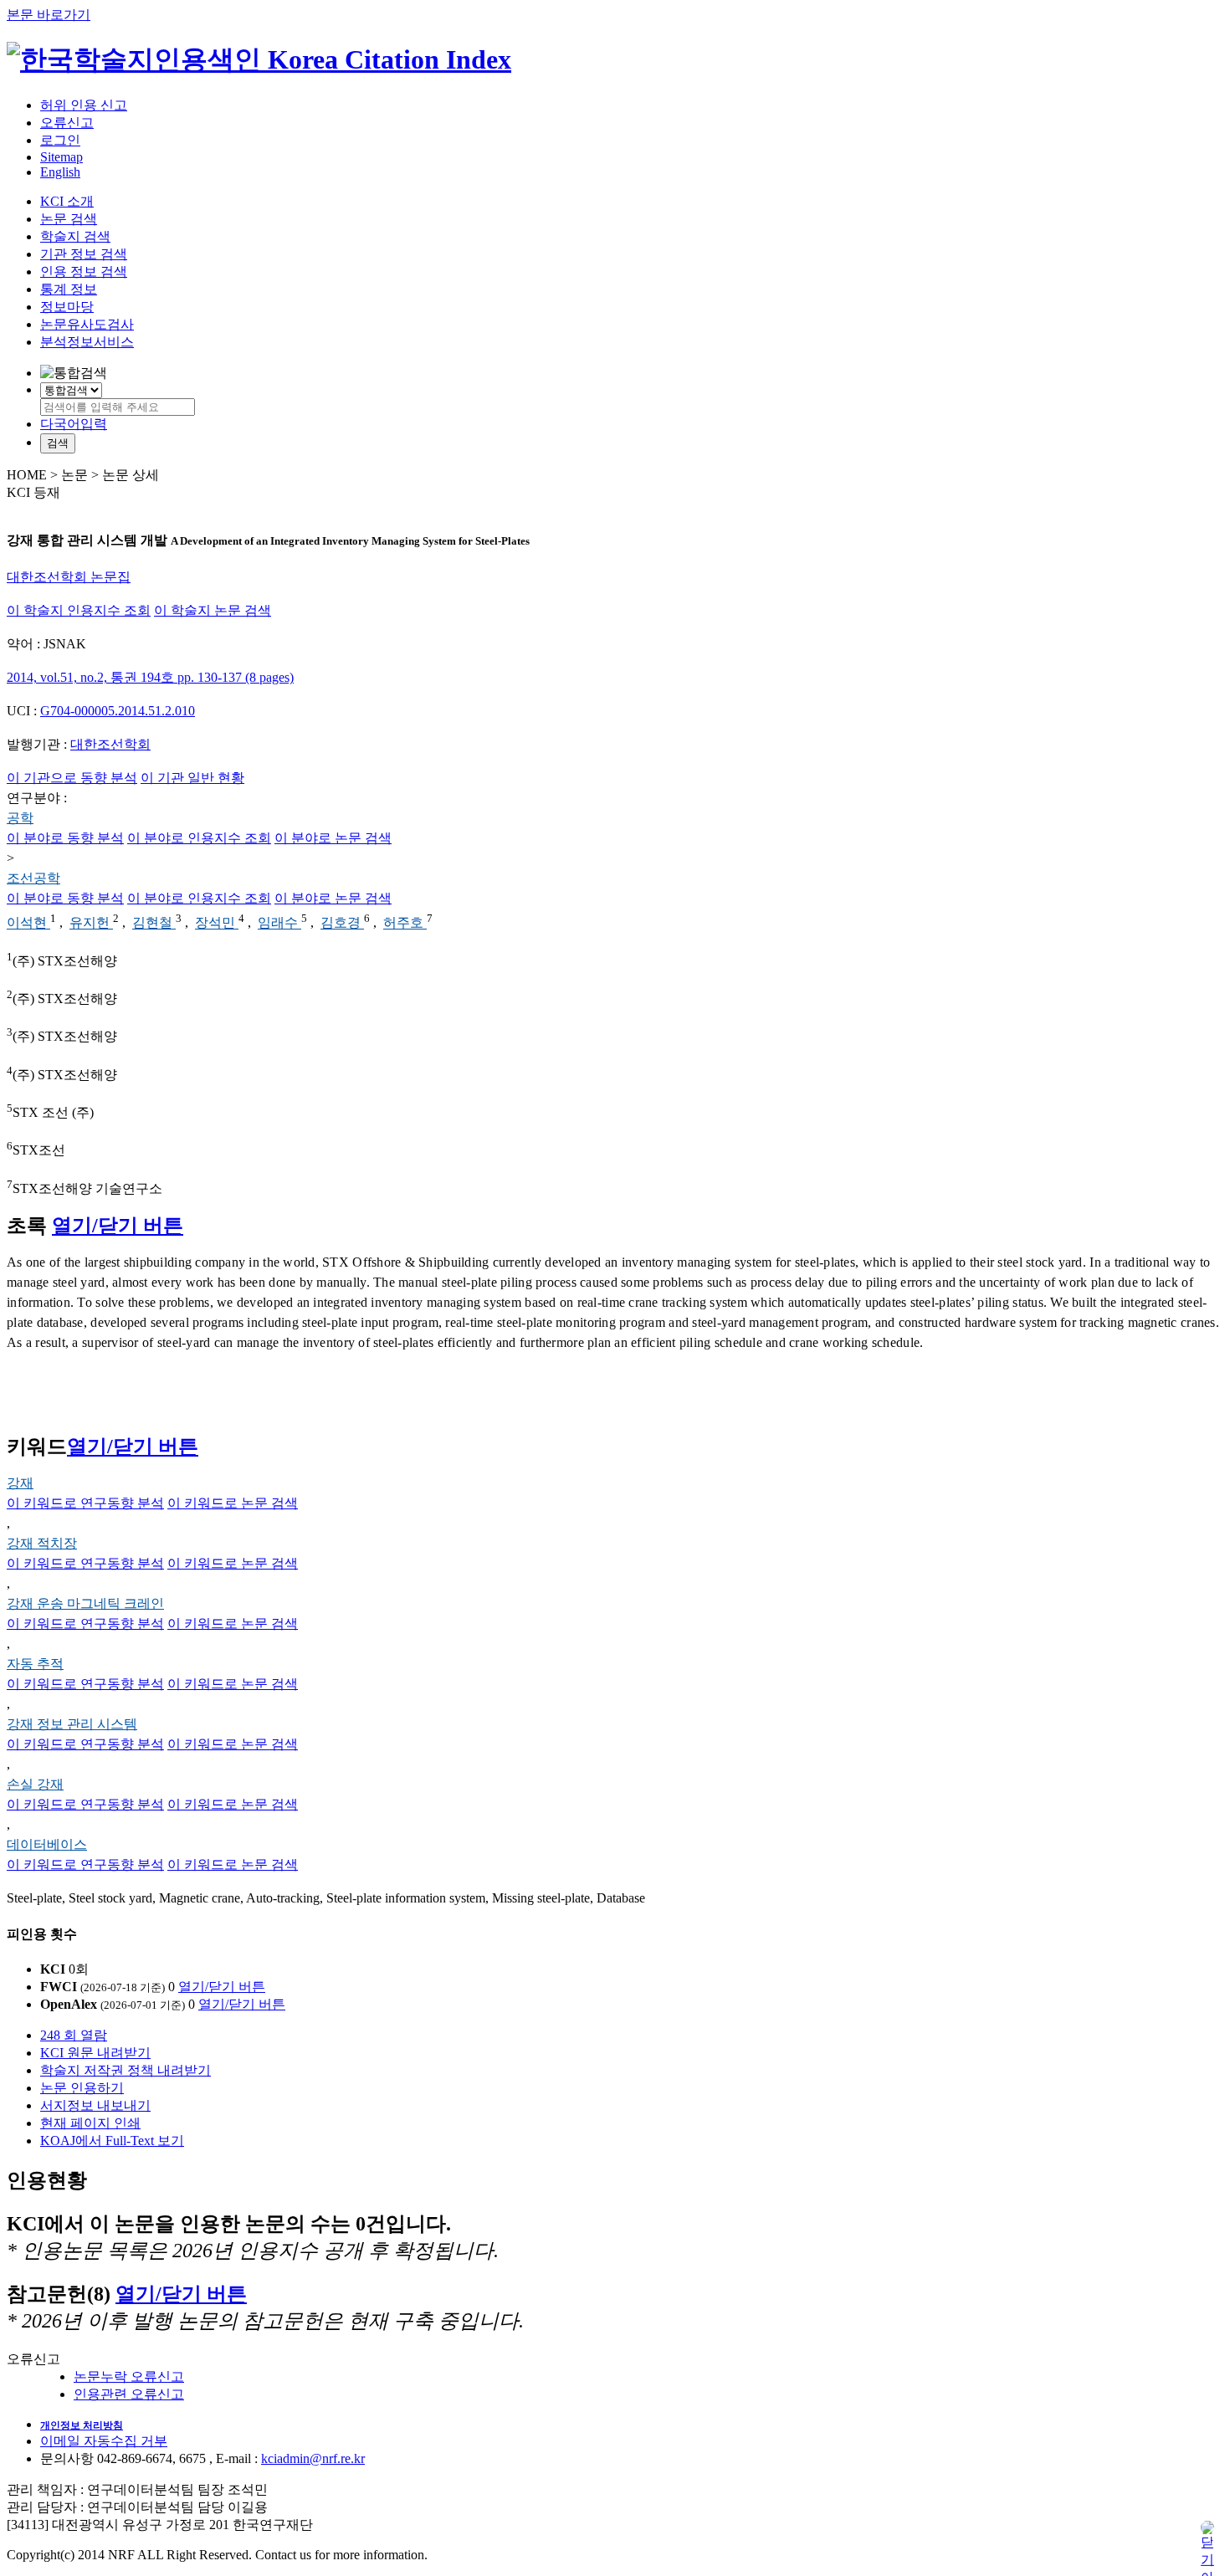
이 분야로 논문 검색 (333, 838)
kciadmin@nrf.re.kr (313, 2458)
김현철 (154, 923)
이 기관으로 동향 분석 (72, 778)
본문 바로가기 (49, 15)
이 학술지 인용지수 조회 (79, 610)
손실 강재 (35, 1784)
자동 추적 (35, 1664)
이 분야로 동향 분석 (65, 838)
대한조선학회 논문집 (69, 577)
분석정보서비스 (87, 342)
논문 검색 (69, 219)
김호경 (342, 923)
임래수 (279, 923)
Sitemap (61, 157)
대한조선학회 (110, 744)
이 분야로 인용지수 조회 (199, 838)
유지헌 (91, 923)
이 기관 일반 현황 (192, 778)
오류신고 (67, 123)
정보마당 (67, 307)
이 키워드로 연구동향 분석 (85, 1503)
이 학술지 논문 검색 (213, 610)
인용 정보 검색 (84, 271)
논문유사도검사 (87, 324)
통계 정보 (69, 289)
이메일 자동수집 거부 (104, 2441)
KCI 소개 (67, 201)
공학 (20, 818)
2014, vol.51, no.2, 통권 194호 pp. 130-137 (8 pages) (150, 677)
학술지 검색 (75, 236)
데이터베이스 (47, 1844)
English (60, 172)
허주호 (405, 923)
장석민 (217, 923)
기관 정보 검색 (84, 254)
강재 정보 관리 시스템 (72, 1724)
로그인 (60, 140)
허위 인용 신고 (84, 105)
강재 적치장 (42, 1543)
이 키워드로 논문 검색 (233, 1503)
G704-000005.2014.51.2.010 (118, 711)
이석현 (28, 923)
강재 (20, 1483)
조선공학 (33, 878)
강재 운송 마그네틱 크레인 (85, 1603)
